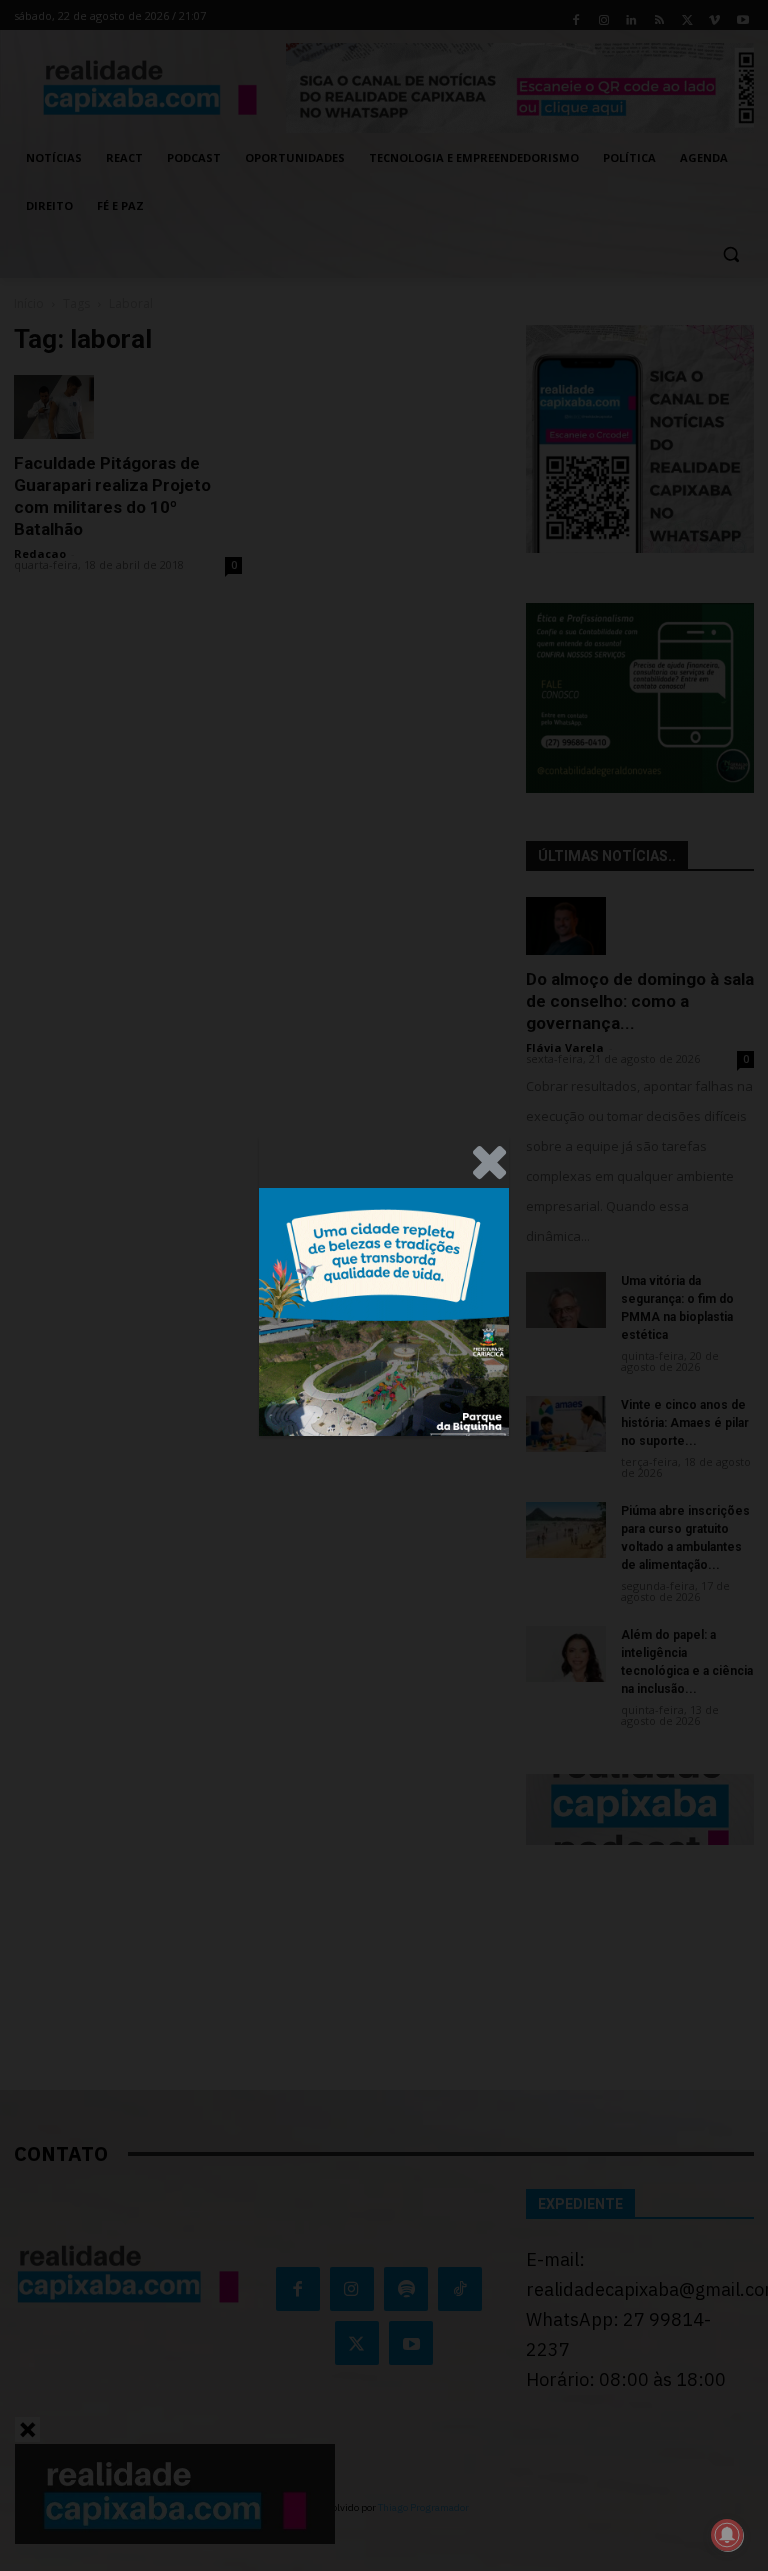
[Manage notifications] (727, 2535)
